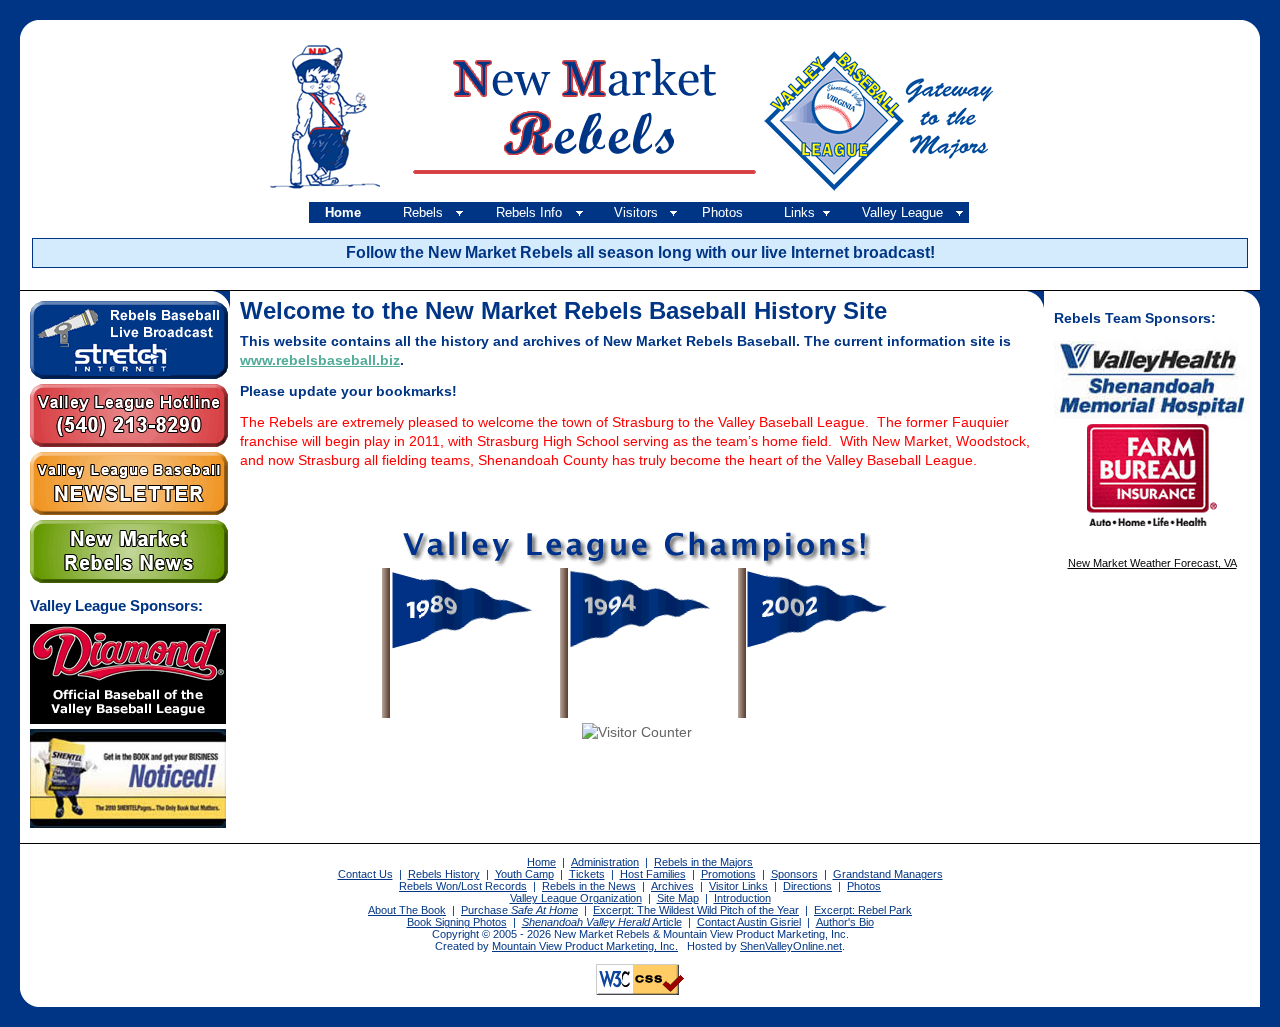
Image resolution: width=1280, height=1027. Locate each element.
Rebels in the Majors (703, 862)
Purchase (519, 910)
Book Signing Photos (457, 922)
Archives (672, 886)
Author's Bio (845, 922)
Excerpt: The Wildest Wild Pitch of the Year (696, 910)
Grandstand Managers (888, 874)
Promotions (728, 874)
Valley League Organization (576, 898)
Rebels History (444, 874)
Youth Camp (524, 874)
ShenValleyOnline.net (791, 946)
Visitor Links (738, 886)
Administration (605, 862)
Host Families (653, 874)
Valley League (902, 212)
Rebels (423, 212)
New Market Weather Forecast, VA (1152, 563)
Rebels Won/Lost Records (463, 886)
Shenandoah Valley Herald (586, 922)
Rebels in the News (589, 886)
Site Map (678, 898)
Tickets (587, 874)
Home (343, 212)
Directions (807, 886)
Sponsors (794, 874)
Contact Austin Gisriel (749, 922)
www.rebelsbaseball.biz (320, 360)
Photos (722, 212)
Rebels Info (529, 212)
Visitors (636, 212)
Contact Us (365, 874)
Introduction (742, 898)
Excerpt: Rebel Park (863, 910)
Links (799, 212)
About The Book (407, 910)
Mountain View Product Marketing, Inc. (585, 946)
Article (666, 922)
